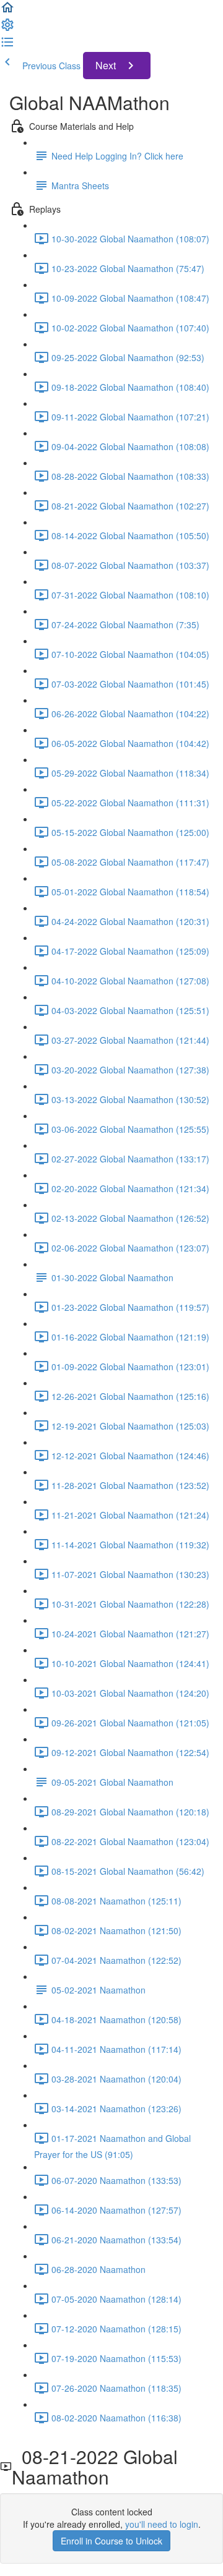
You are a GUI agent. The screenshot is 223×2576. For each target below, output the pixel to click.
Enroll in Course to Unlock (111, 2541)
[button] (7, 11)
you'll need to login (162, 2524)
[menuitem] (7, 28)
